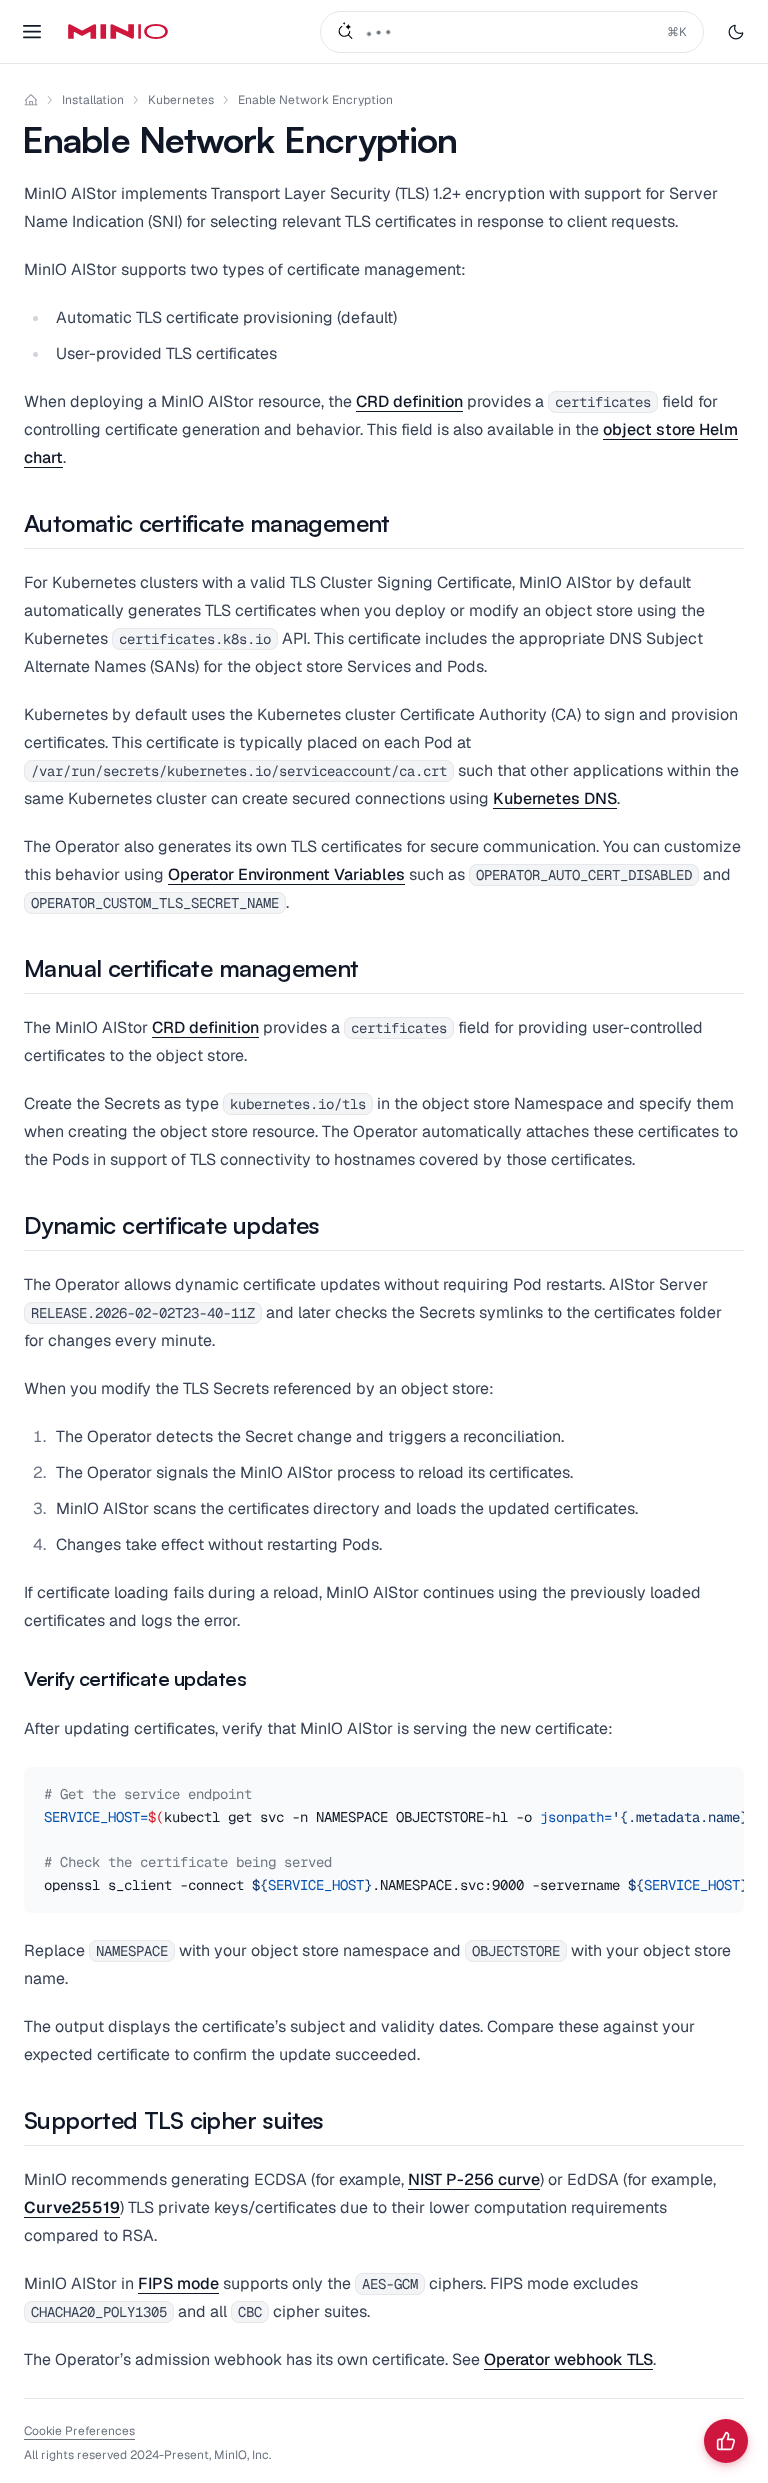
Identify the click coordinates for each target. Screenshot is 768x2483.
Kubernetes (181, 100)
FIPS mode (178, 2283)
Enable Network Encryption (315, 100)
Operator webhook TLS (568, 2359)
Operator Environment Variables (286, 874)
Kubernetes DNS (555, 798)
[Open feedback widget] (726, 2441)
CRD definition (409, 401)
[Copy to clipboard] (726, 1785)
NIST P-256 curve (474, 2179)
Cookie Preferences (79, 2431)
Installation (93, 100)
